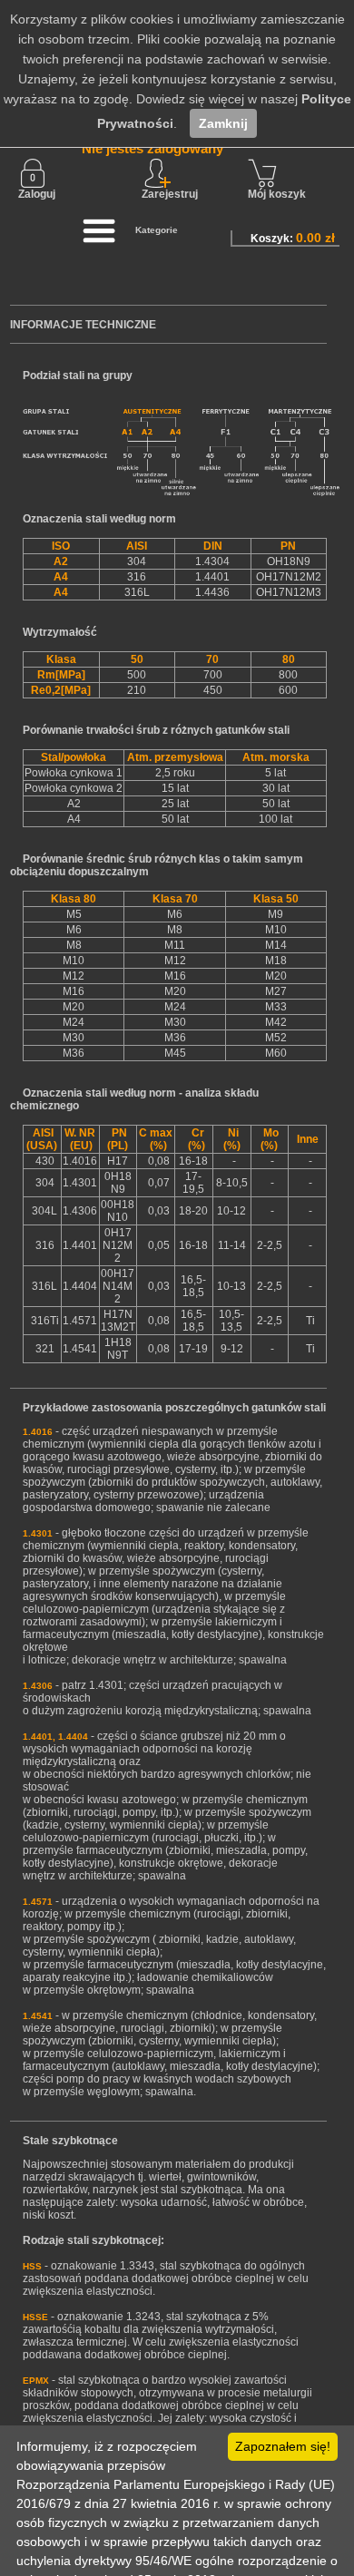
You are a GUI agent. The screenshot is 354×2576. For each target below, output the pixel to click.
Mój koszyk (277, 194)
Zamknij (223, 123)
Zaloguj (37, 194)
